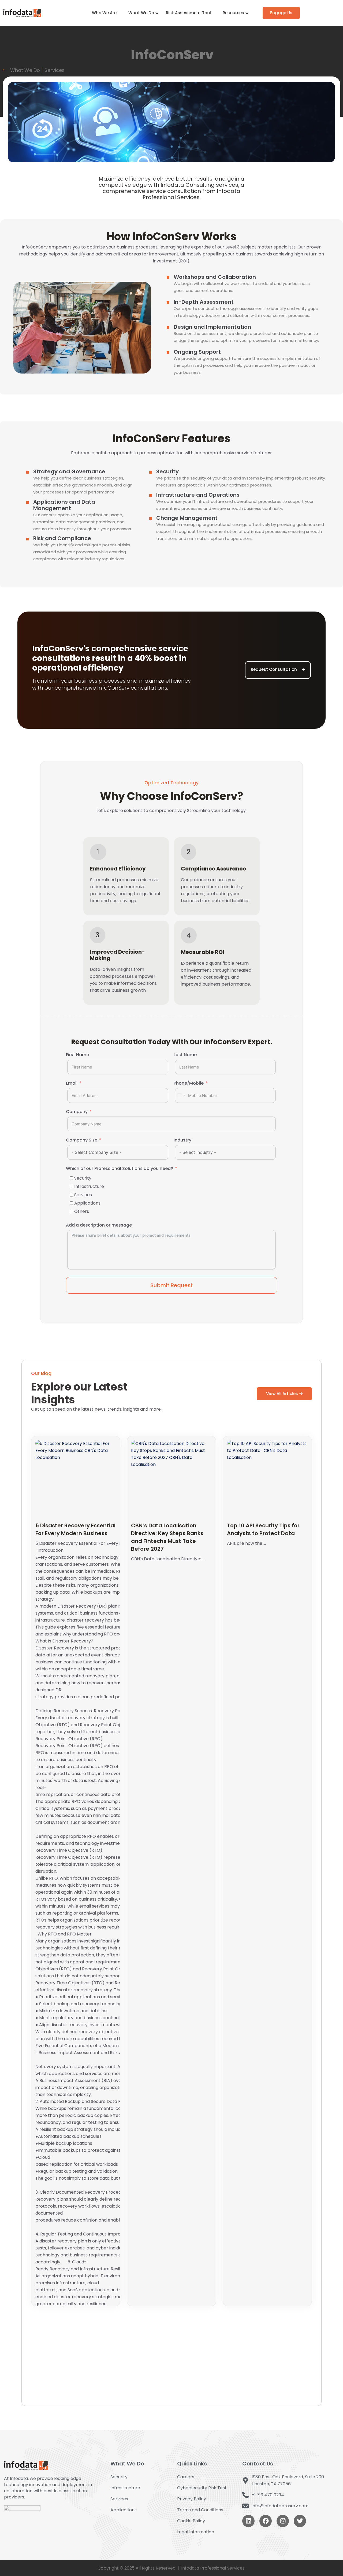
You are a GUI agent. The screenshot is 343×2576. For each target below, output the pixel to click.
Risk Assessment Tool (188, 13)
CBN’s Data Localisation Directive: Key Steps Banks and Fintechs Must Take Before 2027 (167, 1537)
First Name (77, 1055)
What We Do (141, 13)
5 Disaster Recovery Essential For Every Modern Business (75, 1529)
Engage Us (281, 13)
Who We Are (104, 13)
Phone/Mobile (189, 1083)
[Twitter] (300, 2521)
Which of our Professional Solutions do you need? (120, 1168)
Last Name (185, 1055)
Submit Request (171, 1285)
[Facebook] (266, 2521)
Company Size (82, 1140)
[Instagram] (283, 2521)
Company (77, 1112)
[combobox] (181, 1095)
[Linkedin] (248, 2521)
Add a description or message (99, 1225)
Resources (233, 13)
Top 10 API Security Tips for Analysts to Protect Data (263, 1529)
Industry (182, 1140)
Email (72, 1083)
